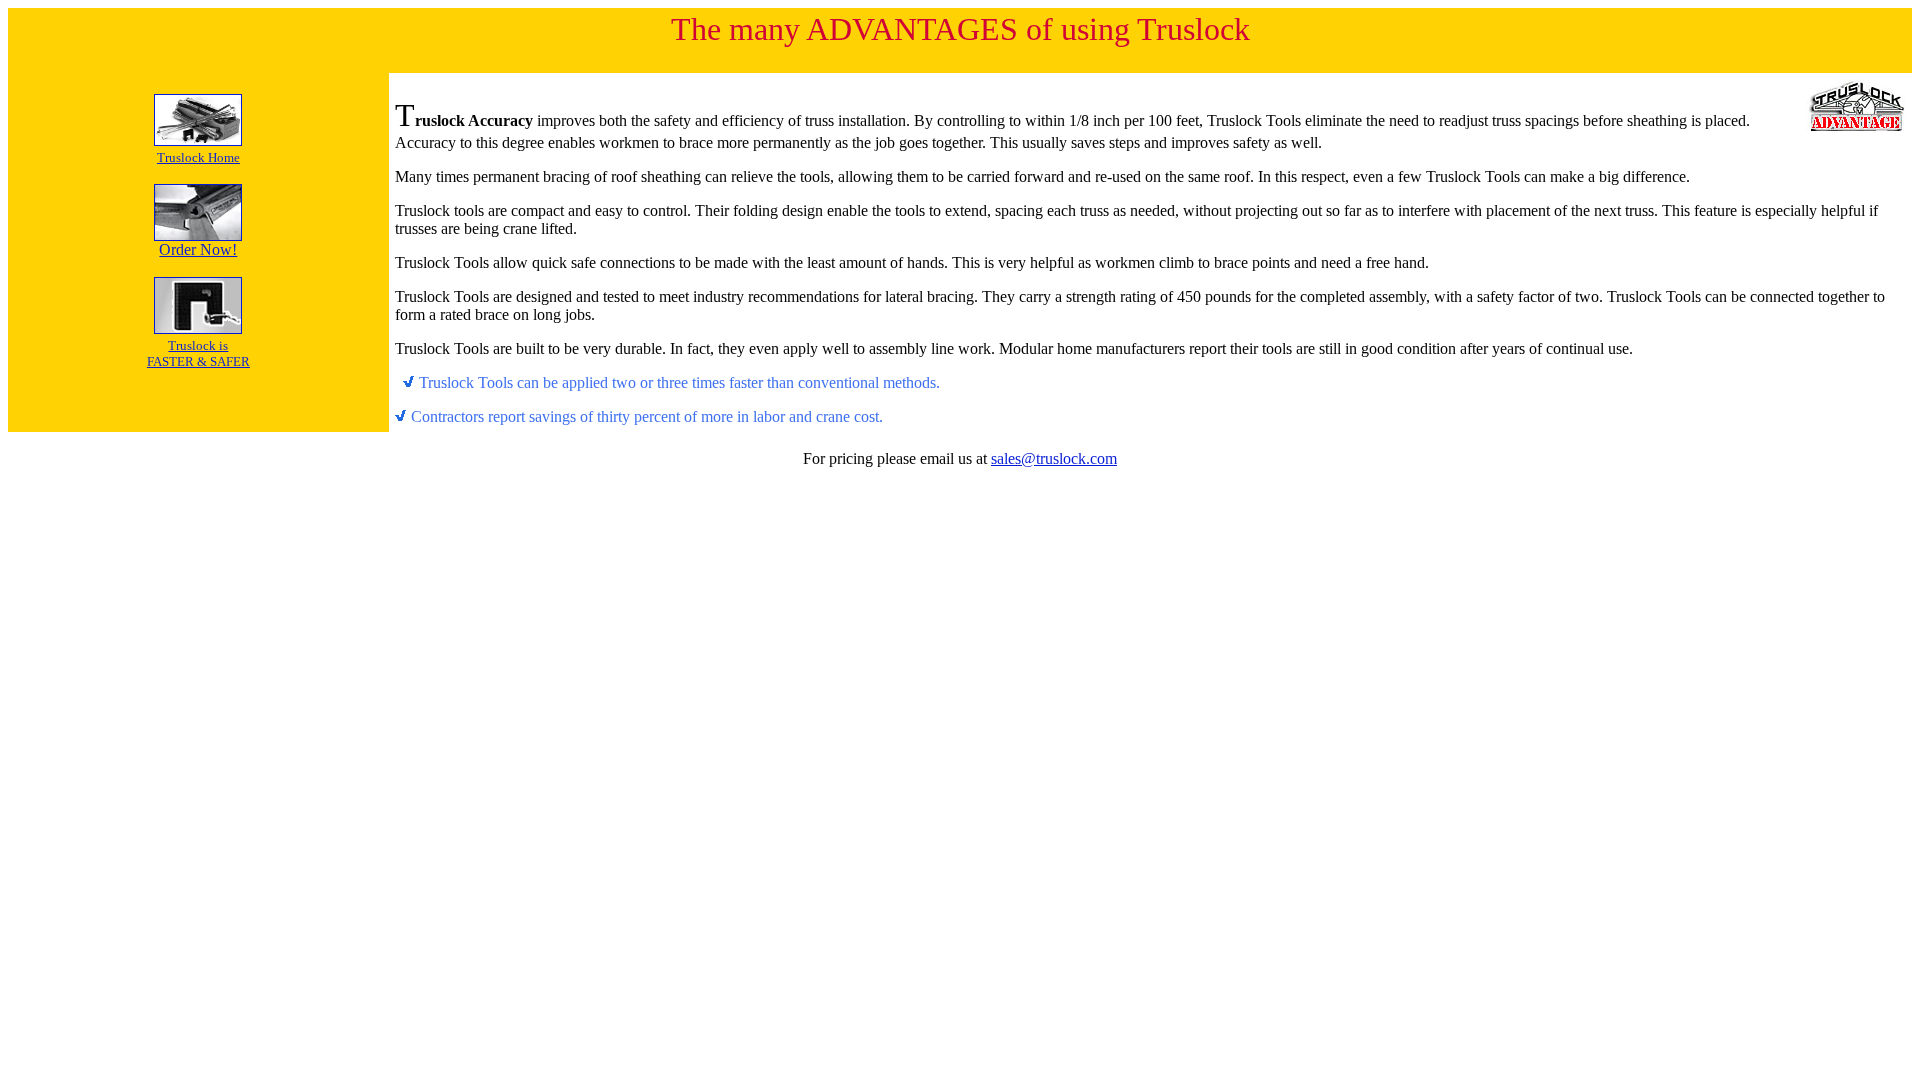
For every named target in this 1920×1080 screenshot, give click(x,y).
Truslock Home (198, 157)
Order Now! (198, 249)
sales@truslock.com (1054, 458)
